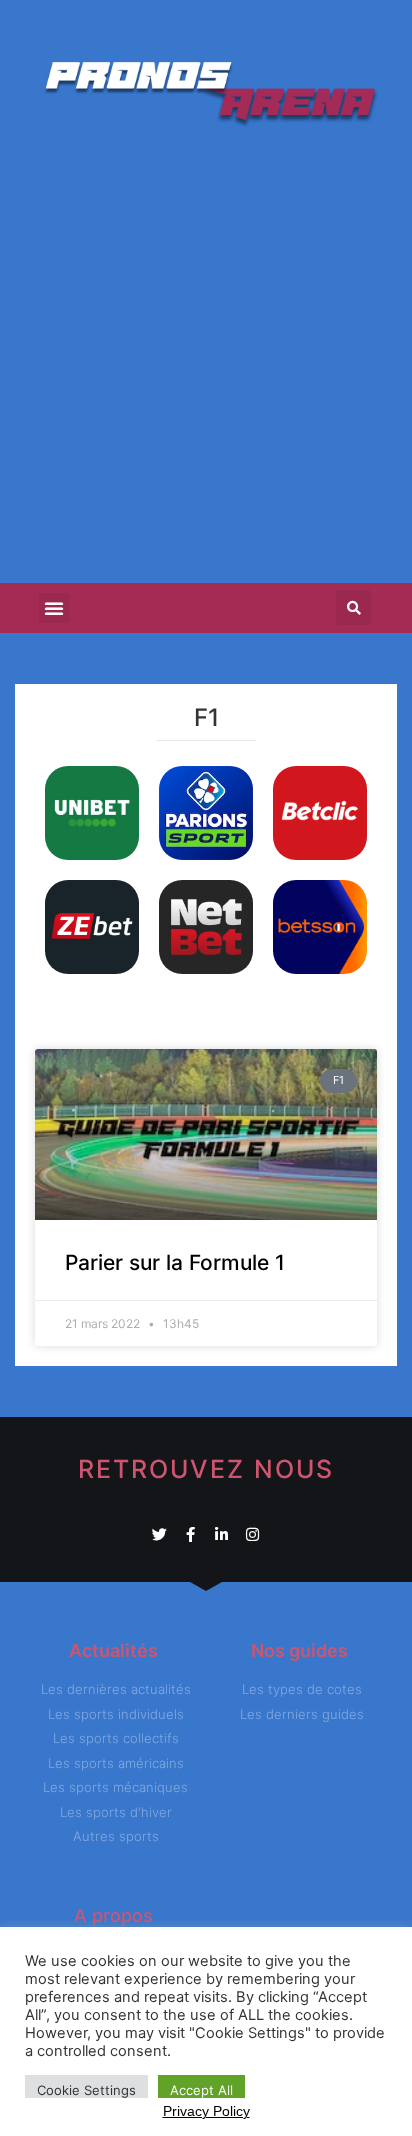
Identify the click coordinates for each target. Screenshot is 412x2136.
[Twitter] (159, 1534)
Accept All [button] (201, 2090)
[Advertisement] (206, 357)
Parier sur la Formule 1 (175, 1262)
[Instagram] (252, 1534)
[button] (54, 608)
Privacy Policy (206, 2111)
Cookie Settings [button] (86, 2090)
